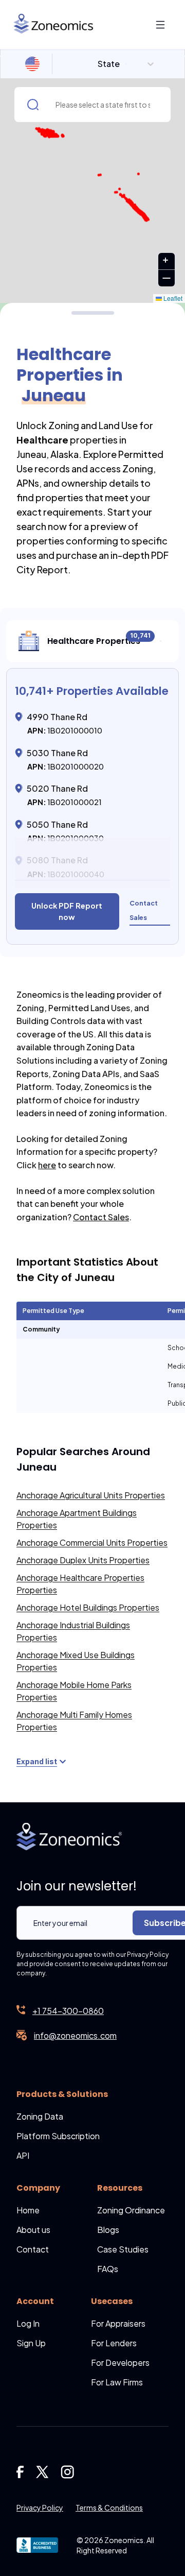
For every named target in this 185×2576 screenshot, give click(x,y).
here (47, 1165)
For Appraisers (118, 2323)
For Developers (120, 2362)
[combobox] (99, 64)
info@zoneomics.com (75, 2035)
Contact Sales (101, 1217)
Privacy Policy (40, 2507)
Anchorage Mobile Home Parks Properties (74, 1691)
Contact (33, 2249)
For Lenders (114, 2343)
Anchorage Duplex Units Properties (83, 1560)
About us (33, 2230)
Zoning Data (40, 2116)
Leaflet (172, 298)
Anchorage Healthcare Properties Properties (80, 1584)
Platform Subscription (58, 2136)
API (23, 2155)
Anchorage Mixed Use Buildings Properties (76, 1661)
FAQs (108, 2269)
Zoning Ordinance (131, 2210)
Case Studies (123, 2249)
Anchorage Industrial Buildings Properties (73, 1631)
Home (28, 2210)
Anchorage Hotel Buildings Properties (88, 1607)
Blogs (108, 2230)
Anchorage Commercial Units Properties (92, 1542)
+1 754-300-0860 (68, 2011)
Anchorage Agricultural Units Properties (91, 1495)
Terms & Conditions (109, 2507)
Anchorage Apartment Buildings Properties (77, 1519)
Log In (28, 2323)
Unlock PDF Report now (67, 911)
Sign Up (31, 2343)
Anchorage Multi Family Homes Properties (74, 1721)
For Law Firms (117, 2382)
